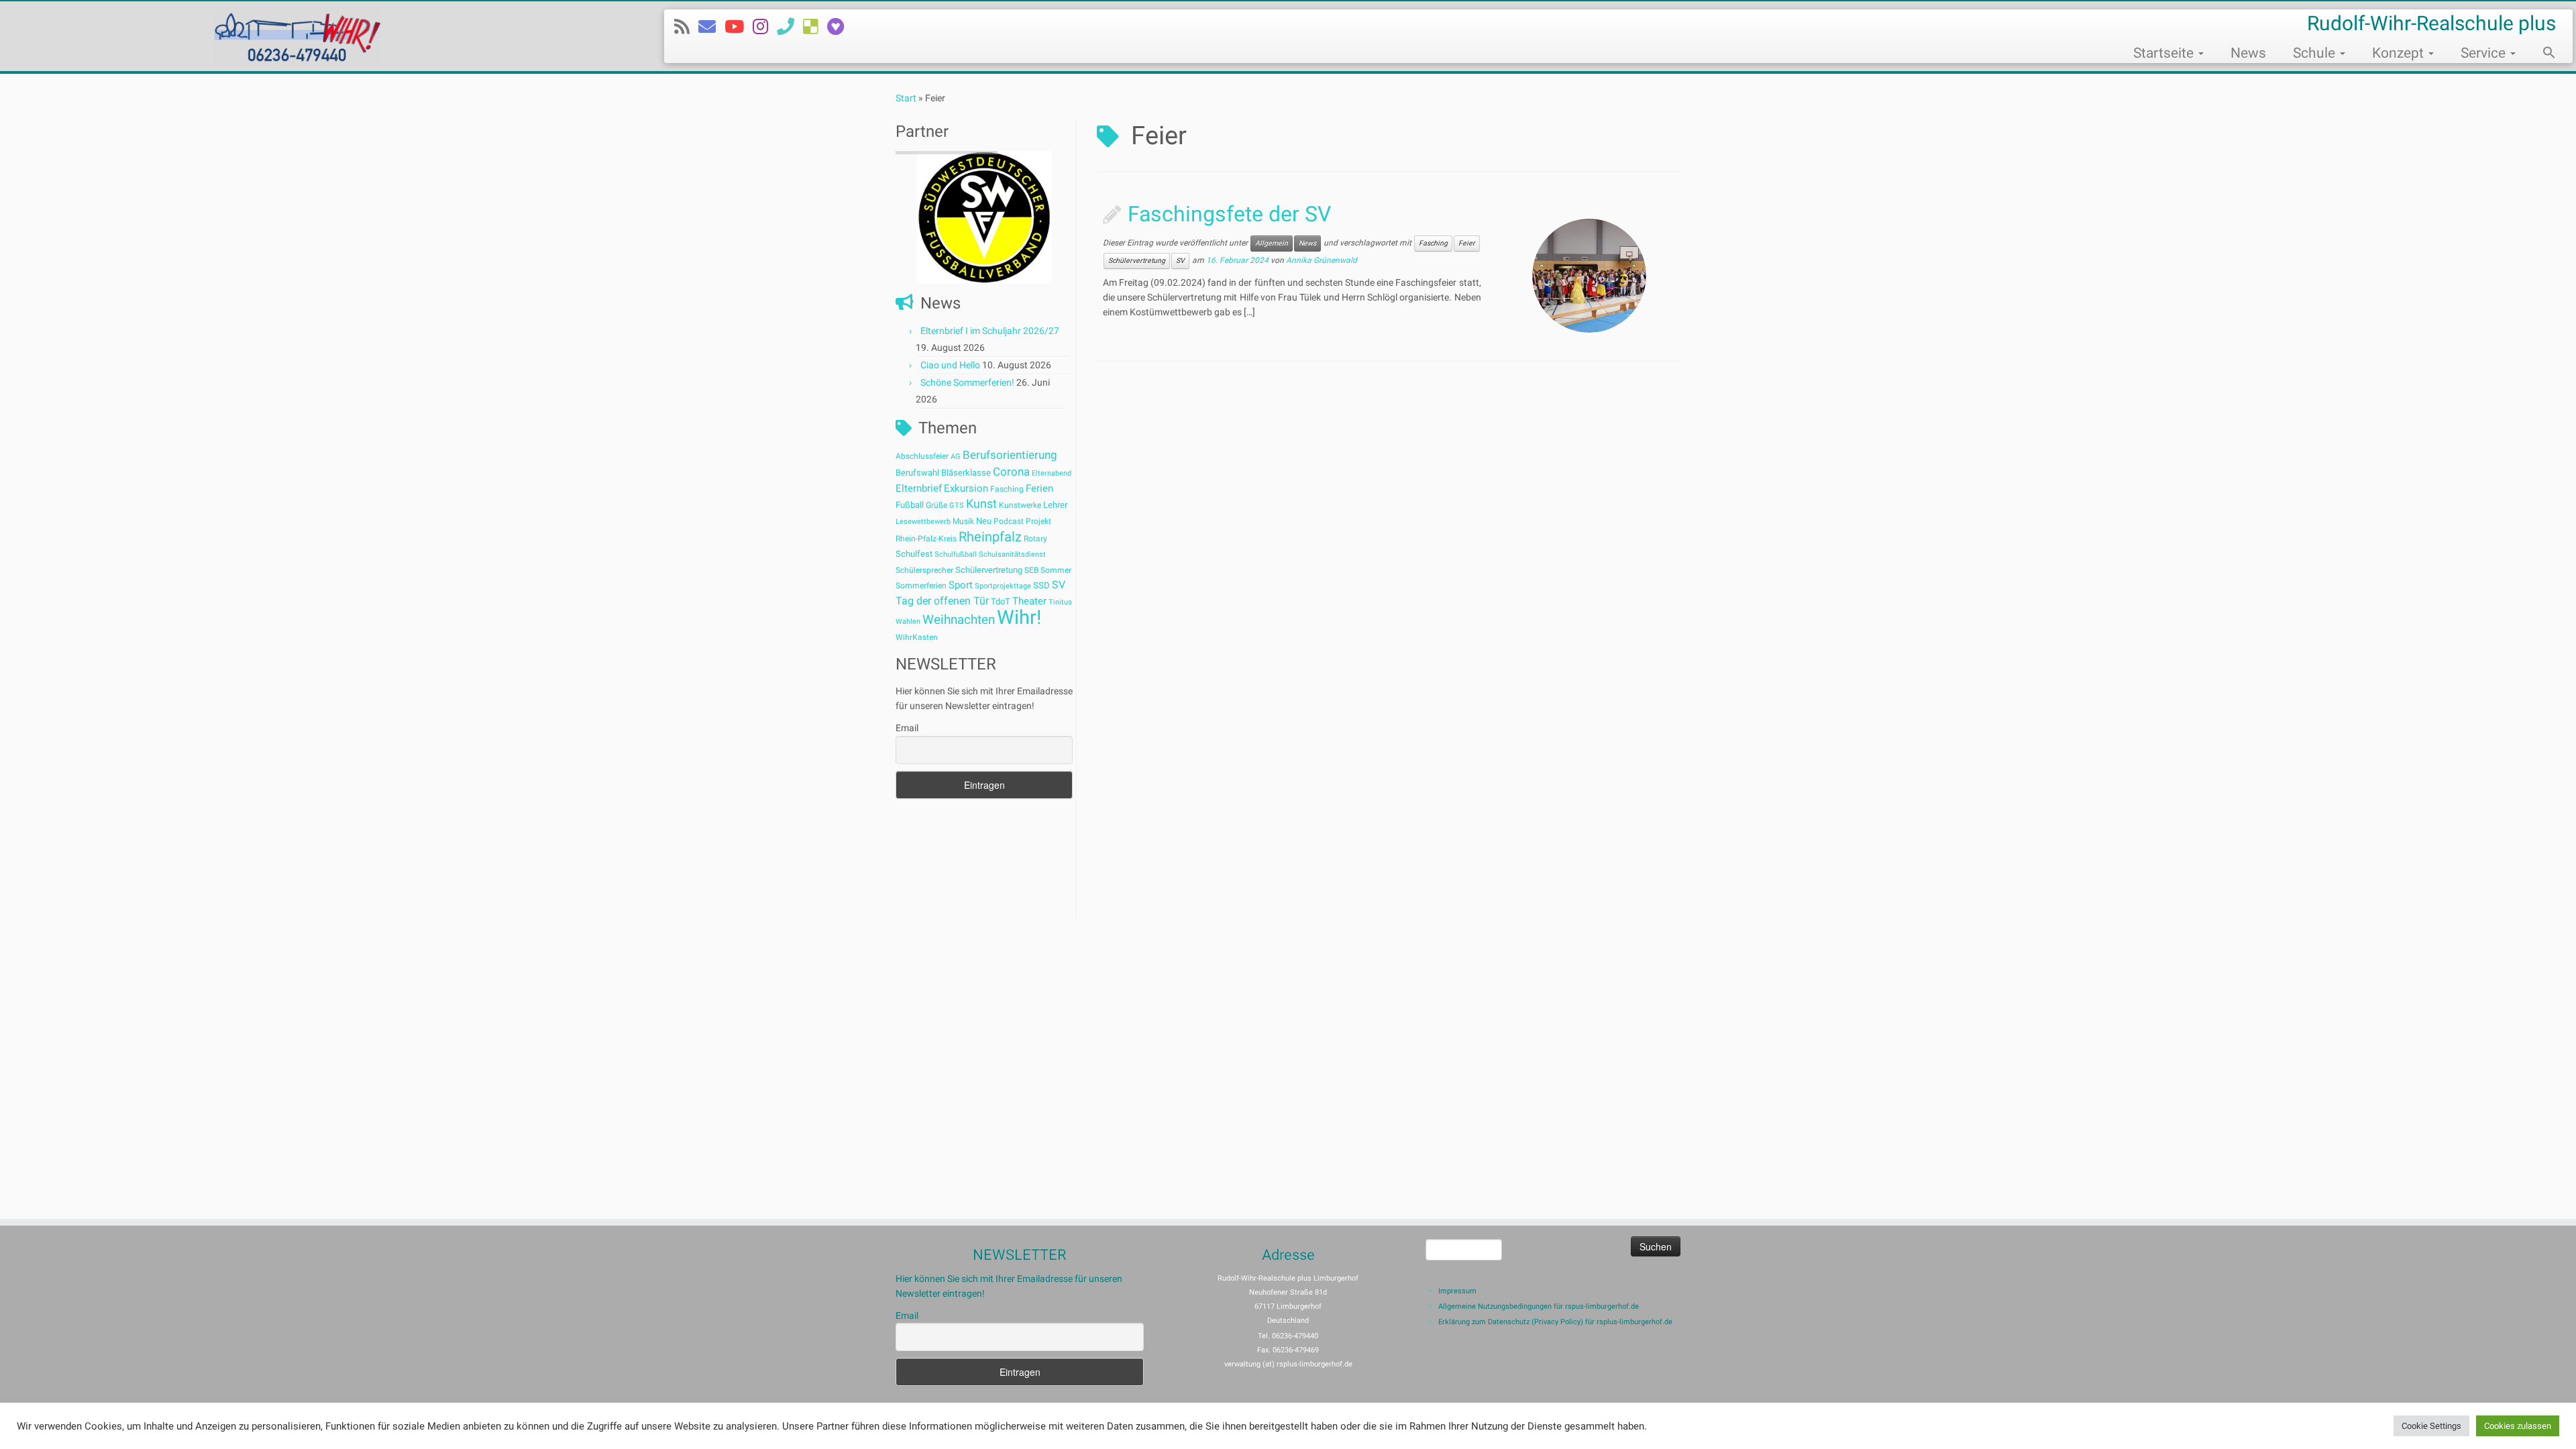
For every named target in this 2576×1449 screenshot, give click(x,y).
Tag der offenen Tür (942, 601)
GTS (957, 505)
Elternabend (1052, 473)
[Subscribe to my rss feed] (686, 27)
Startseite (2165, 53)
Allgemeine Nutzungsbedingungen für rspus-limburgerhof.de (1539, 1306)
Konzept (2400, 53)
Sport (961, 585)
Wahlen (908, 622)
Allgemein (1272, 243)
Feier (1467, 243)
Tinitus (1060, 602)
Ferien (1039, 488)
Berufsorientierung (1010, 455)
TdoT (1001, 601)
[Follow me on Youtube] (739, 27)
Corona (1011, 472)
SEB (1031, 570)
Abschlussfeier (922, 456)
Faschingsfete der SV (1229, 214)
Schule (2316, 53)
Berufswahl (917, 473)
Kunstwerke (1020, 505)
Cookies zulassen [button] (2518, 1426)
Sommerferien (921, 586)
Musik (963, 521)
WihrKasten (917, 637)
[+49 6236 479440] (790, 27)
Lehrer (1055, 505)
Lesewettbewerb (923, 522)
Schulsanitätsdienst (1012, 554)
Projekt (1038, 521)
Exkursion (966, 488)
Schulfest (914, 554)
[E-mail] (711, 27)
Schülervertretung (989, 570)
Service (2485, 53)
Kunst (981, 504)
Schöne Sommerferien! (967, 382)
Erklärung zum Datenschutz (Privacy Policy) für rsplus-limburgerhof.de (1555, 1322)
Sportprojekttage (1003, 586)
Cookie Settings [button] (2431, 1426)
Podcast (1009, 521)
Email (907, 728)
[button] (2542, 54)
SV (1059, 585)
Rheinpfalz (990, 537)
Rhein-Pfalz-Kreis (926, 539)
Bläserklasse (966, 473)
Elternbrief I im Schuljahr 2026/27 (990, 331)
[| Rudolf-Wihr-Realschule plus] (297, 36)
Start (906, 98)
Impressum (1457, 1291)
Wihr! (1019, 617)
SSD (1041, 585)
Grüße (936, 505)
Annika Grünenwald (1322, 261)
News (2248, 53)
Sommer (1056, 570)
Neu (984, 521)
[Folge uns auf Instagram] (765, 27)
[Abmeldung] (840, 27)
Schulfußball (956, 554)
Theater (1029, 601)
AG (956, 457)
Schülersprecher (924, 570)
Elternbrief (919, 488)
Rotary (1035, 539)
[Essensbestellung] (815, 27)
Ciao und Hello (950, 365)
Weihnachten (959, 620)
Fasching (1007, 489)
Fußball (910, 505)
